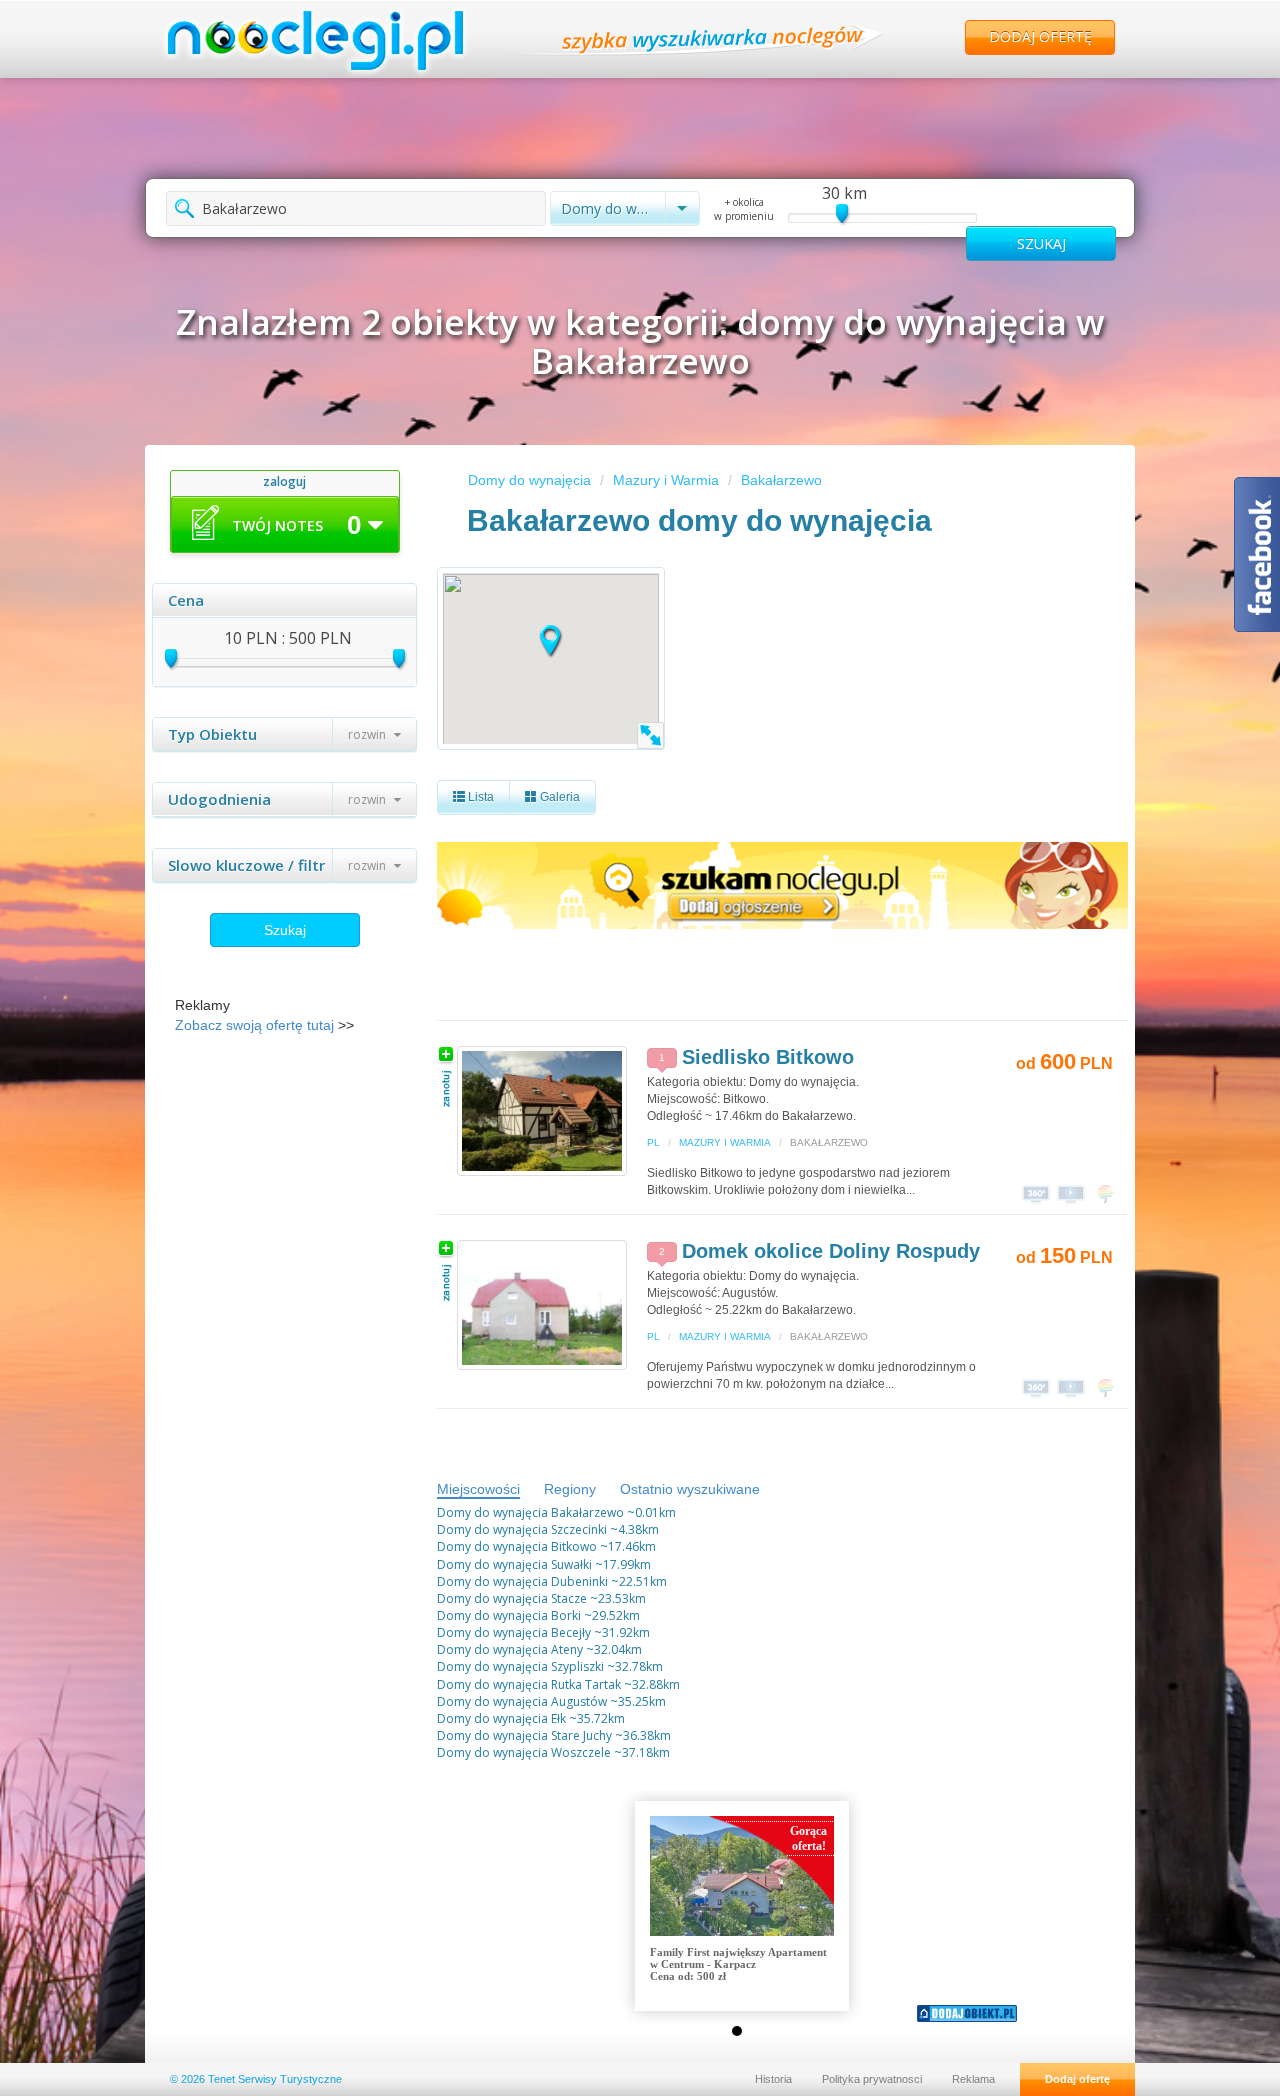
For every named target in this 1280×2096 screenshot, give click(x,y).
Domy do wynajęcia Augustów (522, 1701)
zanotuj (446, 1076)
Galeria (558, 797)
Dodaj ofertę (1040, 36)
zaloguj (284, 481)
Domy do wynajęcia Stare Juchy (524, 1735)
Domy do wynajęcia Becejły (514, 1632)
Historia (773, 2079)
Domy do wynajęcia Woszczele (524, 1752)
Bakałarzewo (781, 480)
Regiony (570, 1489)
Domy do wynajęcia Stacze (512, 1598)
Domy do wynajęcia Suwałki (514, 1564)
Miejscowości (478, 1489)
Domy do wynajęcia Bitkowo (517, 1546)
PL (653, 1142)
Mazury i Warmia (666, 480)
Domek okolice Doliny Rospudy (831, 1251)
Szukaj (285, 930)
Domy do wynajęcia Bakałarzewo (530, 1512)
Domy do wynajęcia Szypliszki (520, 1666)
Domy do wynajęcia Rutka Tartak (529, 1684)
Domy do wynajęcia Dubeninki (522, 1581)
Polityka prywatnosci (872, 2079)
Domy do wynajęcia (529, 480)
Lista (479, 797)
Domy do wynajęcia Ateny (510, 1649)
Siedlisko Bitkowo (768, 1057)
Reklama (973, 2079)
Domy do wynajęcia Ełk (501, 1718)
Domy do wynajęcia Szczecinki (522, 1529)
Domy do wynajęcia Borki (509, 1615)
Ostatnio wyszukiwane (690, 1489)
